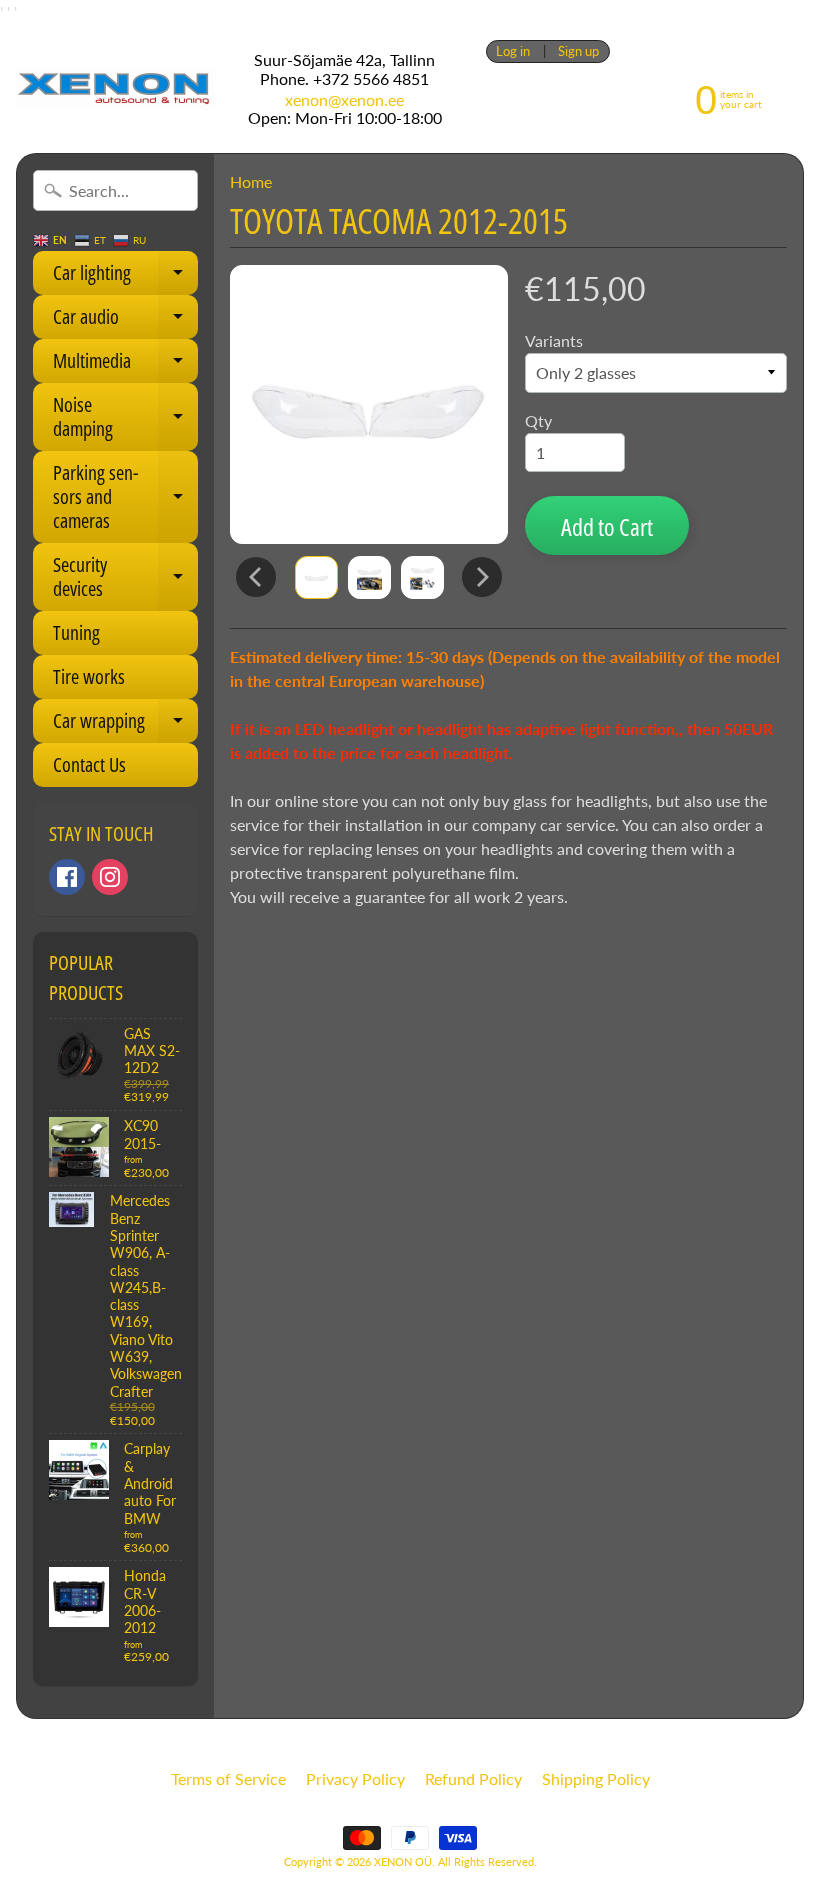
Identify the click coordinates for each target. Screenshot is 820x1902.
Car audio (125, 321)
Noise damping (125, 418)
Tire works (89, 676)
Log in (513, 51)
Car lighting (125, 277)
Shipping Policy (596, 1778)
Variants (554, 340)
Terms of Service (228, 1778)
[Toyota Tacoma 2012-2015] (316, 577)
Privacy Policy (355, 1778)
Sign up (578, 51)
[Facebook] (67, 877)
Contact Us (89, 764)
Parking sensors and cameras (125, 496)
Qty (538, 420)
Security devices (125, 578)
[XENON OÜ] (115, 88)
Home (251, 181)
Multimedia (125, 365)
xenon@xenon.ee (344, 100)
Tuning (76, 632)
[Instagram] (110, 877)
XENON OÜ (403, 1861)
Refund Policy (473, 1778)
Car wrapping (125, 725)
